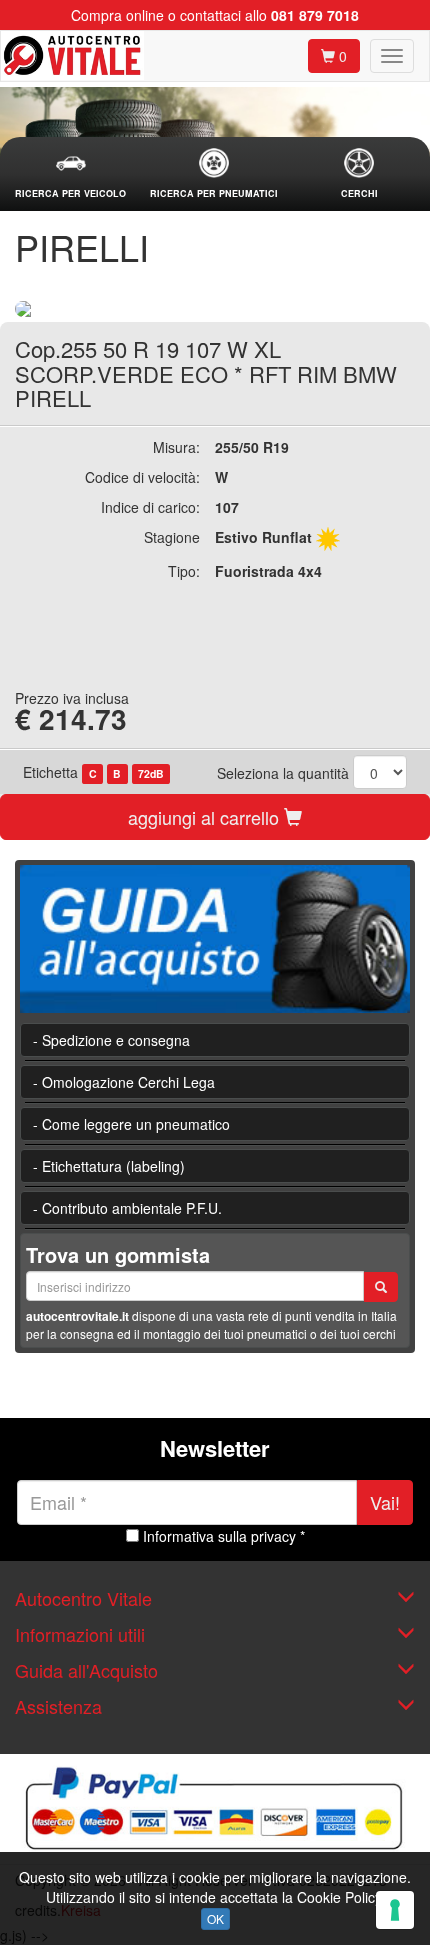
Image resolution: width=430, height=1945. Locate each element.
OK (215, 1918)
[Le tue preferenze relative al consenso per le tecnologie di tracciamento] (395, 1910)
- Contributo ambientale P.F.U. (127, 1208)
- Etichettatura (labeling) (109, 1166)
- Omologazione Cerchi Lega (124, 1082)
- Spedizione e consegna (111, 1040)
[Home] (72, 56)
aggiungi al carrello (206, 817)
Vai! (385, 1502)
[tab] (70, 174)
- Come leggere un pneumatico (131, 1124)
